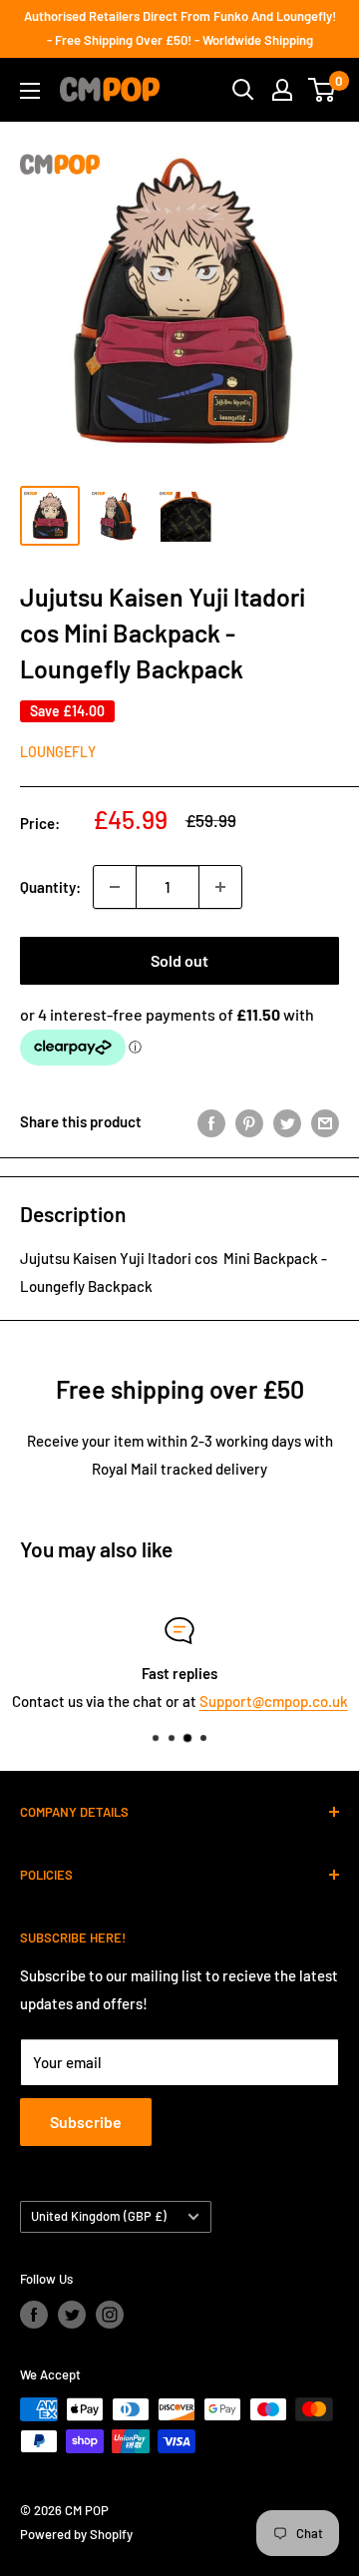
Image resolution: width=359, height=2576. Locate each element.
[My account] (282, 90)
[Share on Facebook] (211, 1121)
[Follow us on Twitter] (72, 2315)
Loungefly (58, 752)
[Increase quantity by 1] (220, 887)
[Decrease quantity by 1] (115, 887)
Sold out (179, 960)
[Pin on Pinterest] (249, 1121)
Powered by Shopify (76, 2534)
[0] (323, 90)
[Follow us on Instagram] (110, 2315)
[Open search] (243, 90)
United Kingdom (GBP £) (99, 2216)
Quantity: (50, 887)
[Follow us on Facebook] (34, 2315)
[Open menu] (30, 91)
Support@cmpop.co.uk (274, 1701)
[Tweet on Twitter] (287, 1121)
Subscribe (86, 2122)
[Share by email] (325, 1121)
